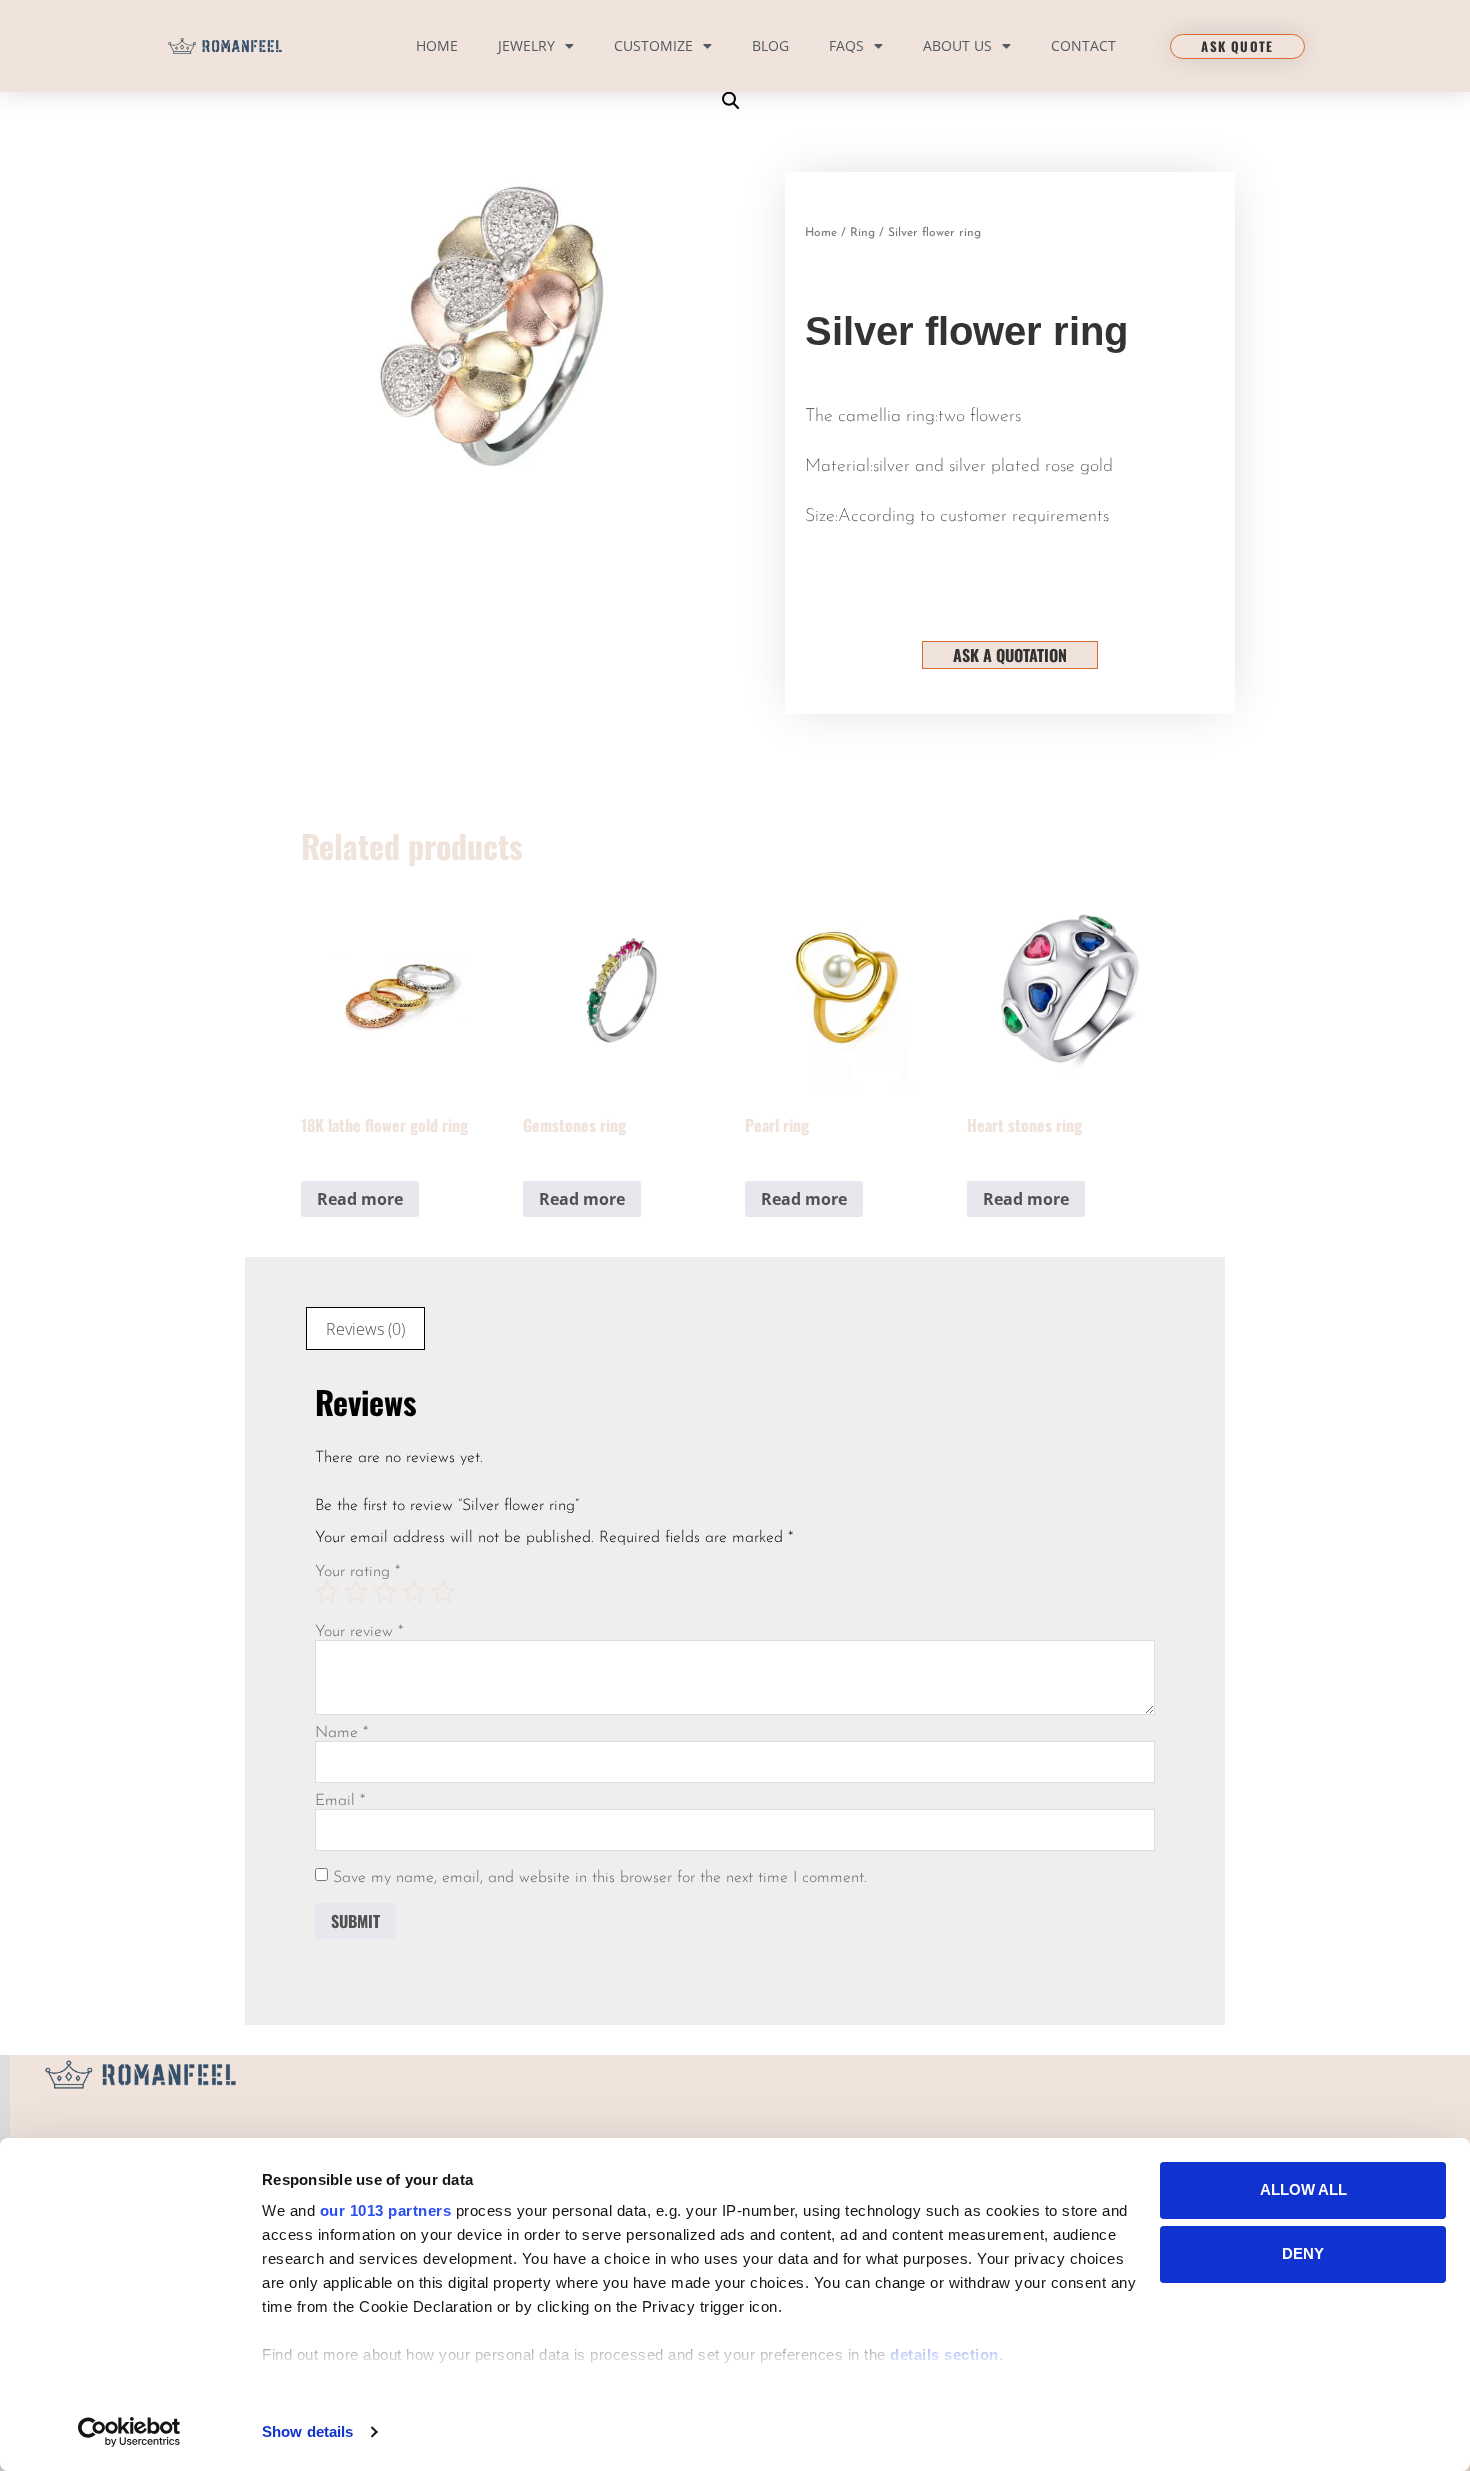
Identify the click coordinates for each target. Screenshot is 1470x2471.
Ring (862, 233)
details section (944, 2354)
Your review (359, 1632)
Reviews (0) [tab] (365, 1329)
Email (340, 1801)
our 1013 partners (386, 2210)
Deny (1303, 2253)
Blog (770, 45)
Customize (653, 45)
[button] (731, 101)
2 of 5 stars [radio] (356, 1592)
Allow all (1303, 2189)
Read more (360, 1199)
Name (341, 1733)
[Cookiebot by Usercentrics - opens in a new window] (129, 2432)
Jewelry (526, 45)
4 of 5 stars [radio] (414, 1592)
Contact (1083, 45)
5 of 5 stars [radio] (443, 1592)
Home (437, 45)
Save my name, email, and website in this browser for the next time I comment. (600, 1878)
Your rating (357, 1572)
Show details (307, 2431)
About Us (957, 45)
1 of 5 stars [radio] (327, 1592)
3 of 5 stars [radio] (385, 1592)
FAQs (846, 45)
